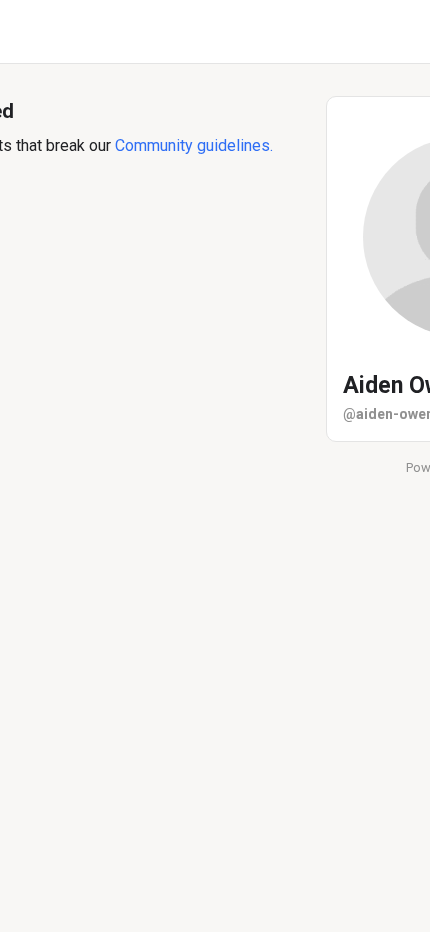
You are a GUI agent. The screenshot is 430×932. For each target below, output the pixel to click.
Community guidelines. (194, 145)
